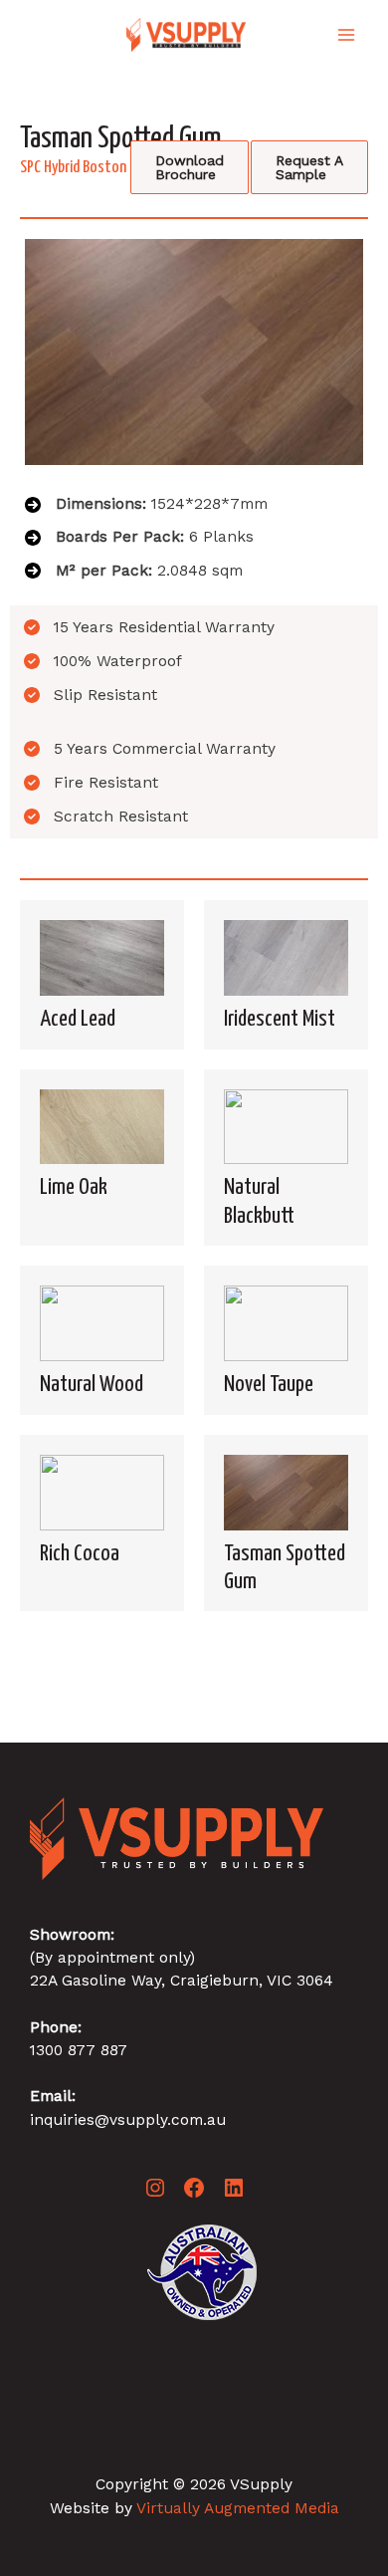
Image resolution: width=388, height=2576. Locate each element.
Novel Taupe (269, 1385)
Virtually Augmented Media (238, 2508)
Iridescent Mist (280, 1020)
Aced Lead (78, 1020)
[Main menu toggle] (347, 34)
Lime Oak (74, 1188)
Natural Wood (92, 1385)
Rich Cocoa (80, 1554)
